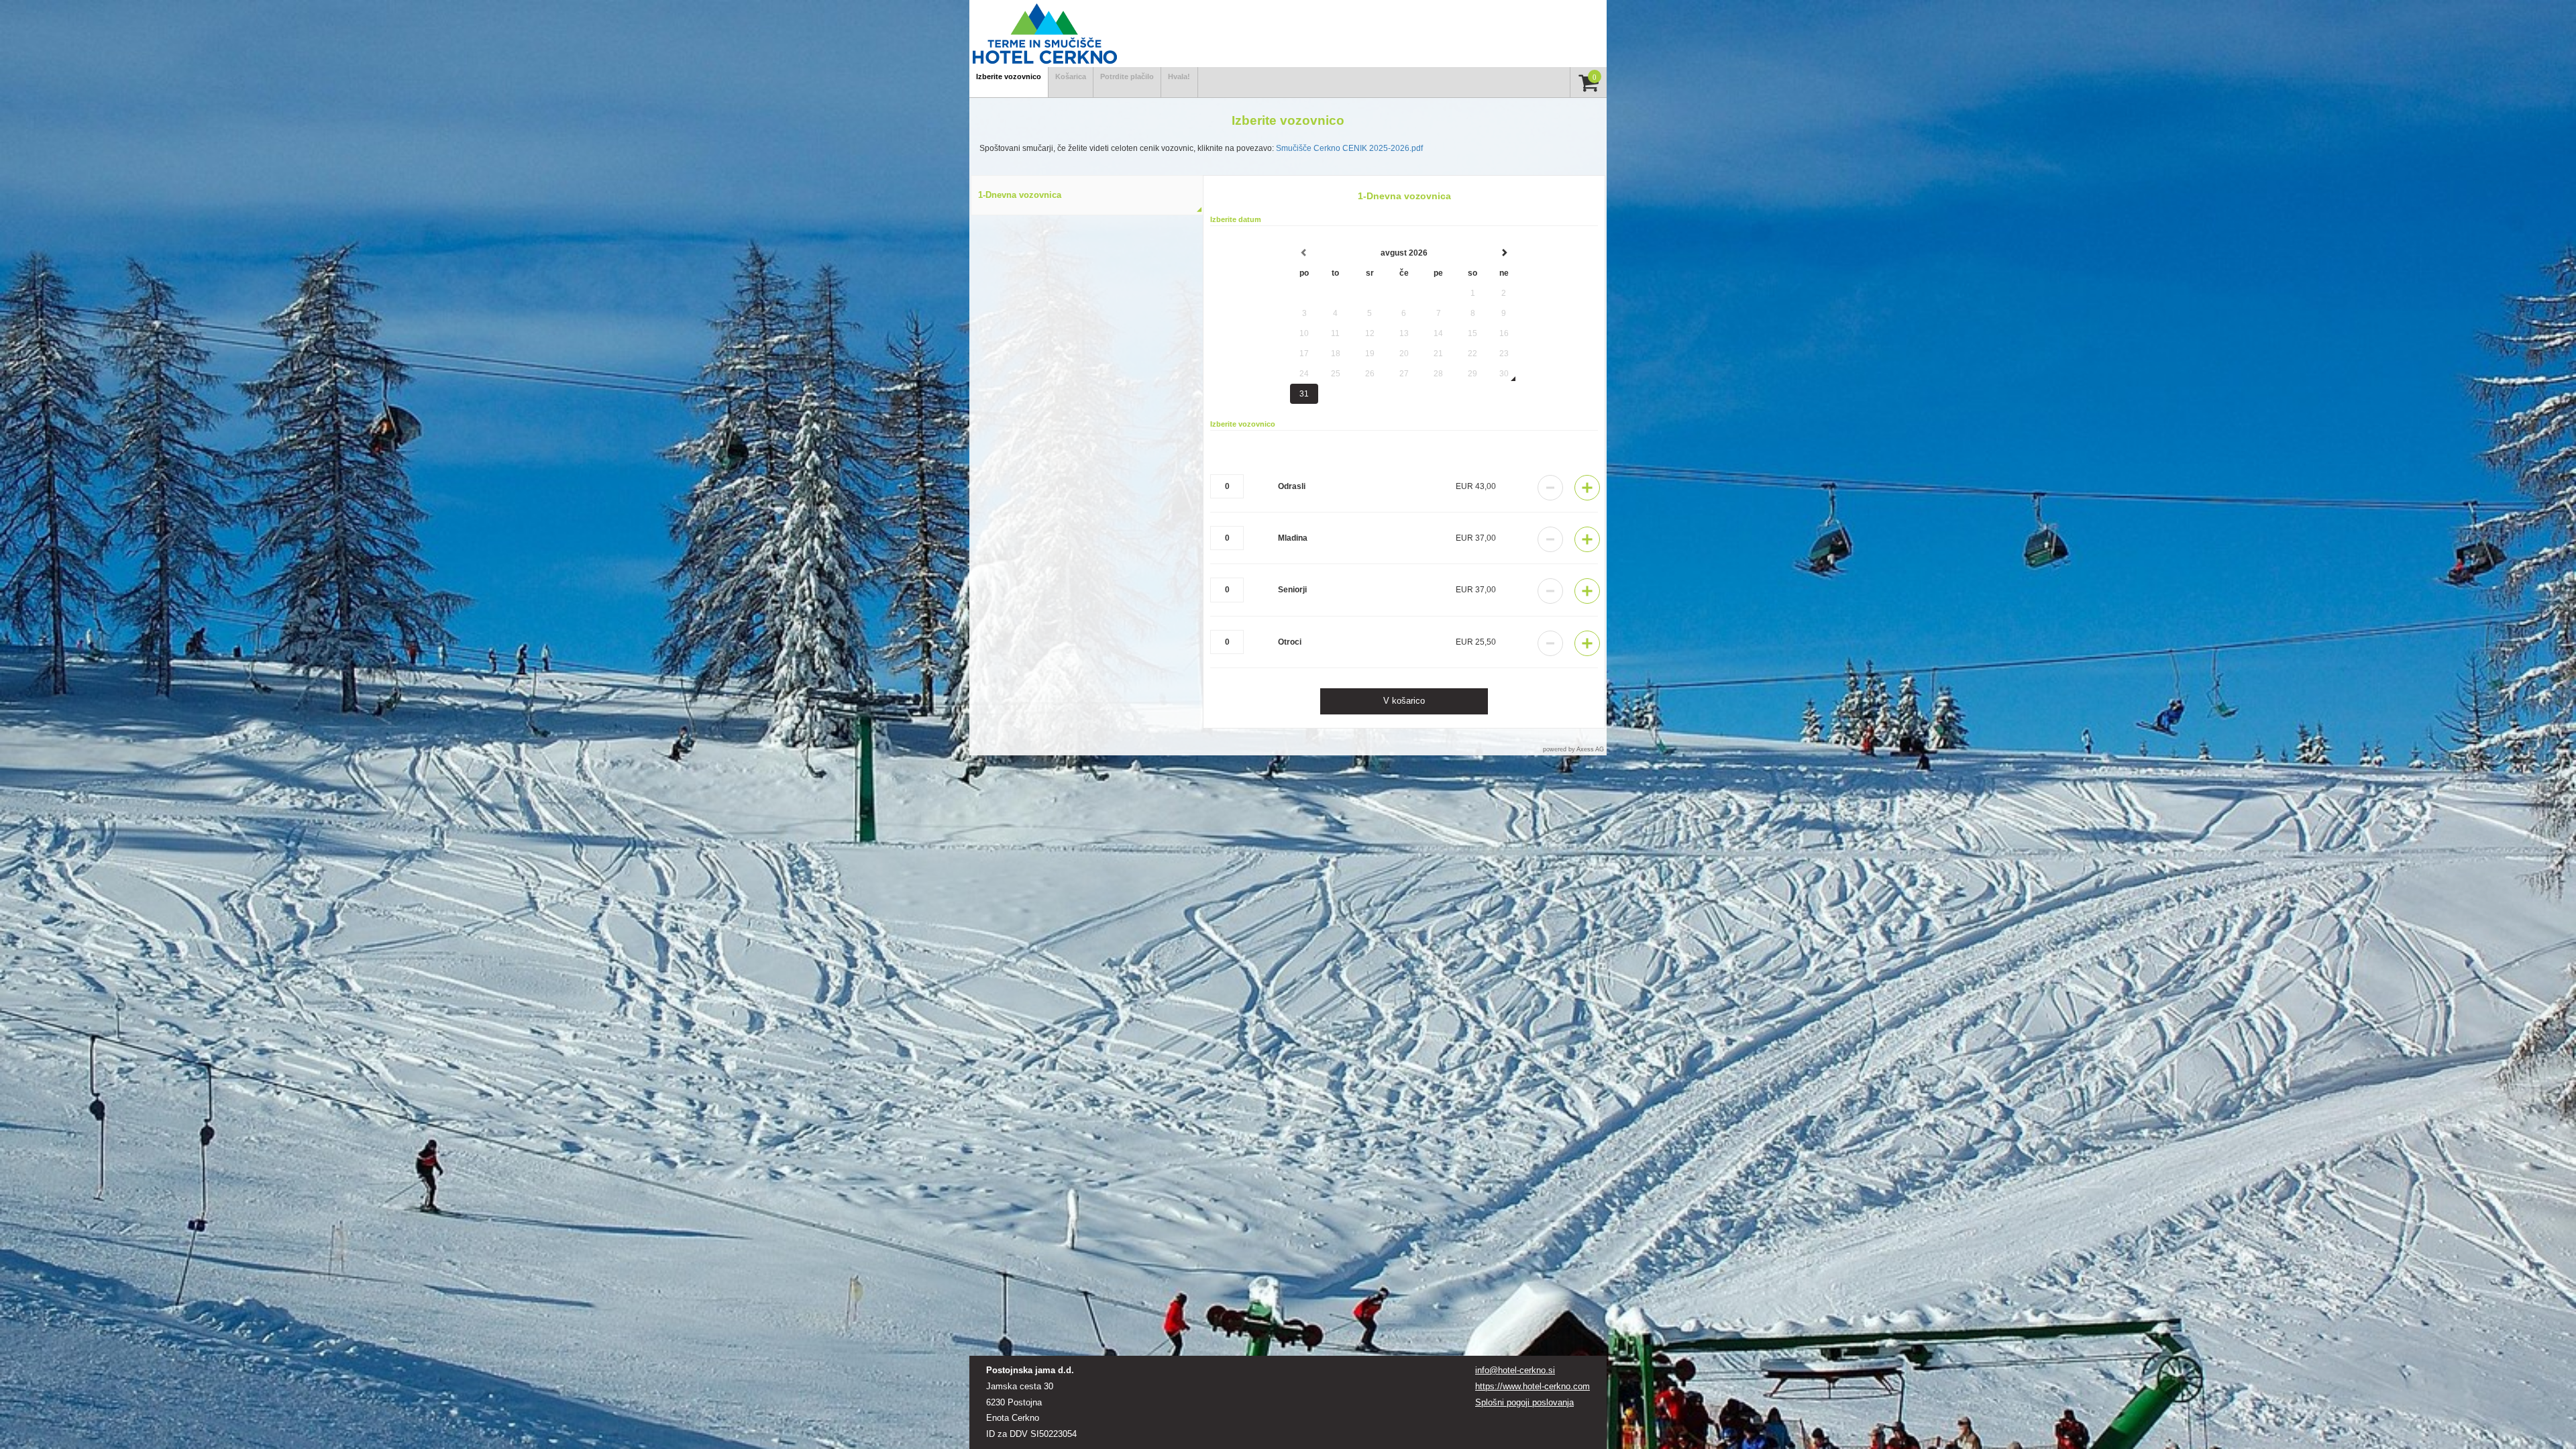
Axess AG (1590, 749)
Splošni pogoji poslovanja (1524, 1402)
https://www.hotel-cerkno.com (1533, 1386)
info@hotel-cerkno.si (1515, 1370)
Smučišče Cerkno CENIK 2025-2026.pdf (1349, 148)
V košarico (1404, 701)
